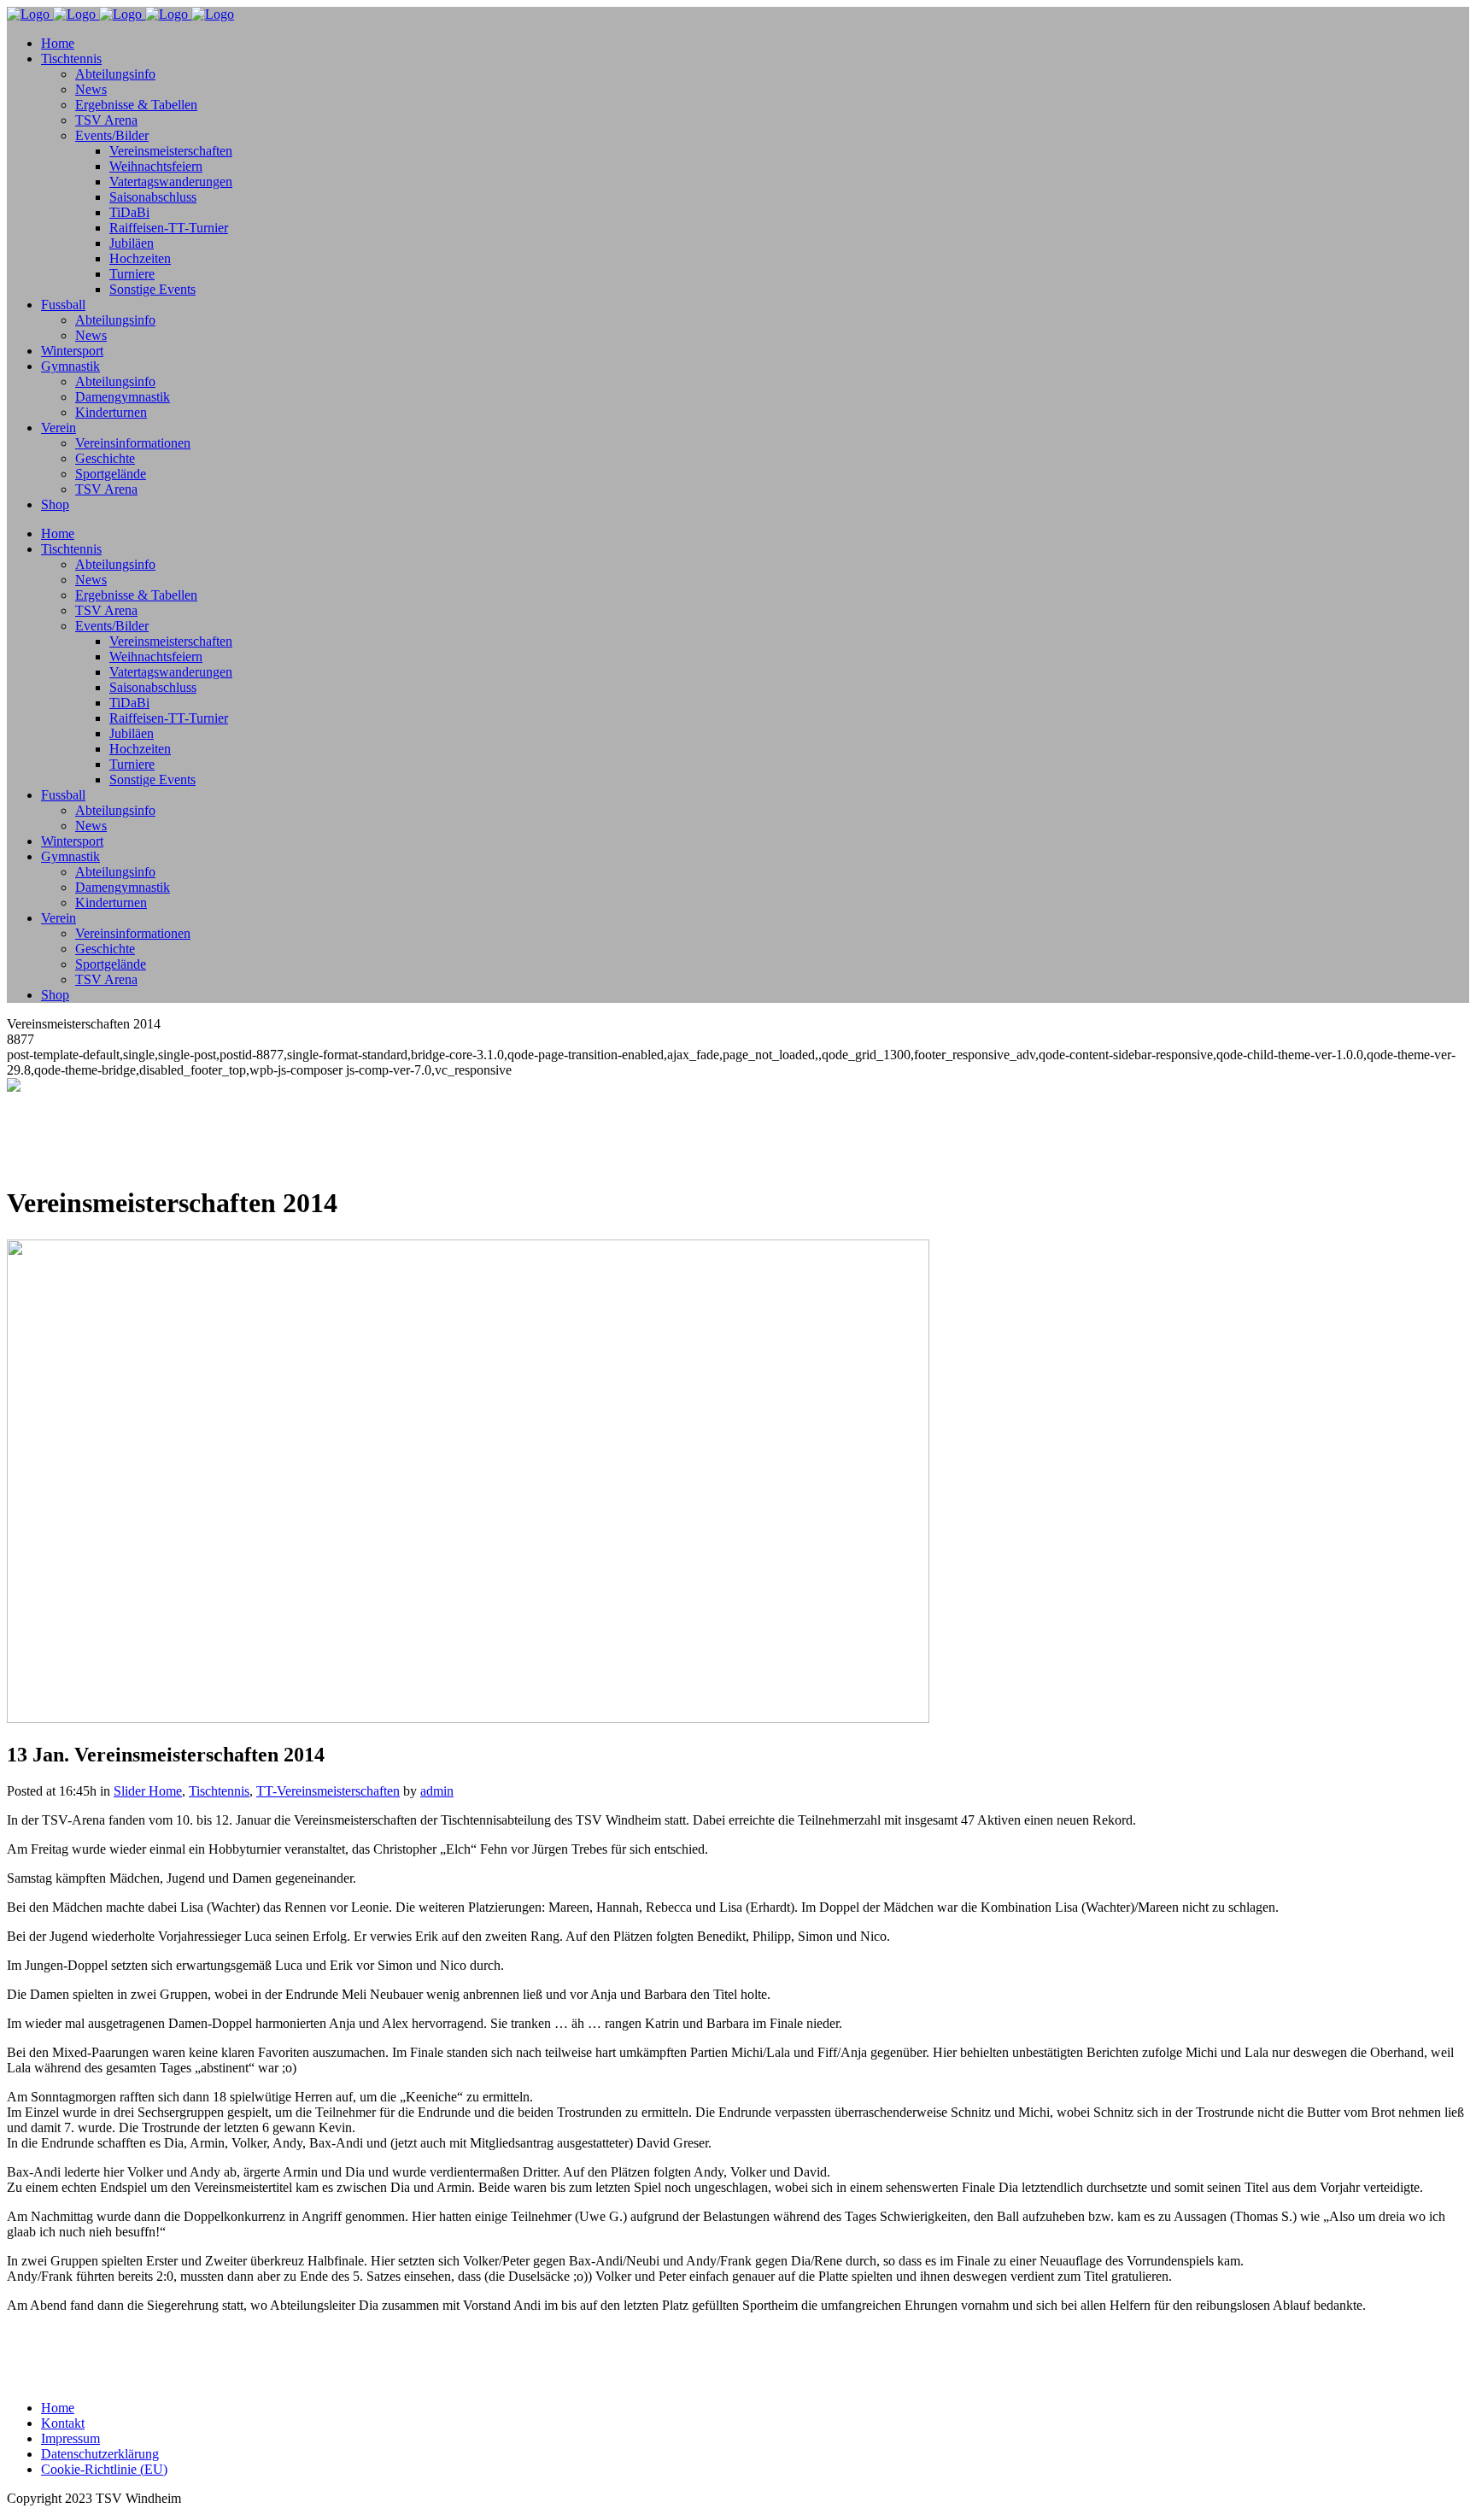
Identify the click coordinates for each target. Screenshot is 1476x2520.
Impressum (70, 2438)
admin (437, 1791)
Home (58, 2408)
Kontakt (63, 2423)
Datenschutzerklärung (100, 2454)
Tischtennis (219, 1791)
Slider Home (148, 1791)
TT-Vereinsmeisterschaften (328, 1791)
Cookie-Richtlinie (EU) (104, 2469)
